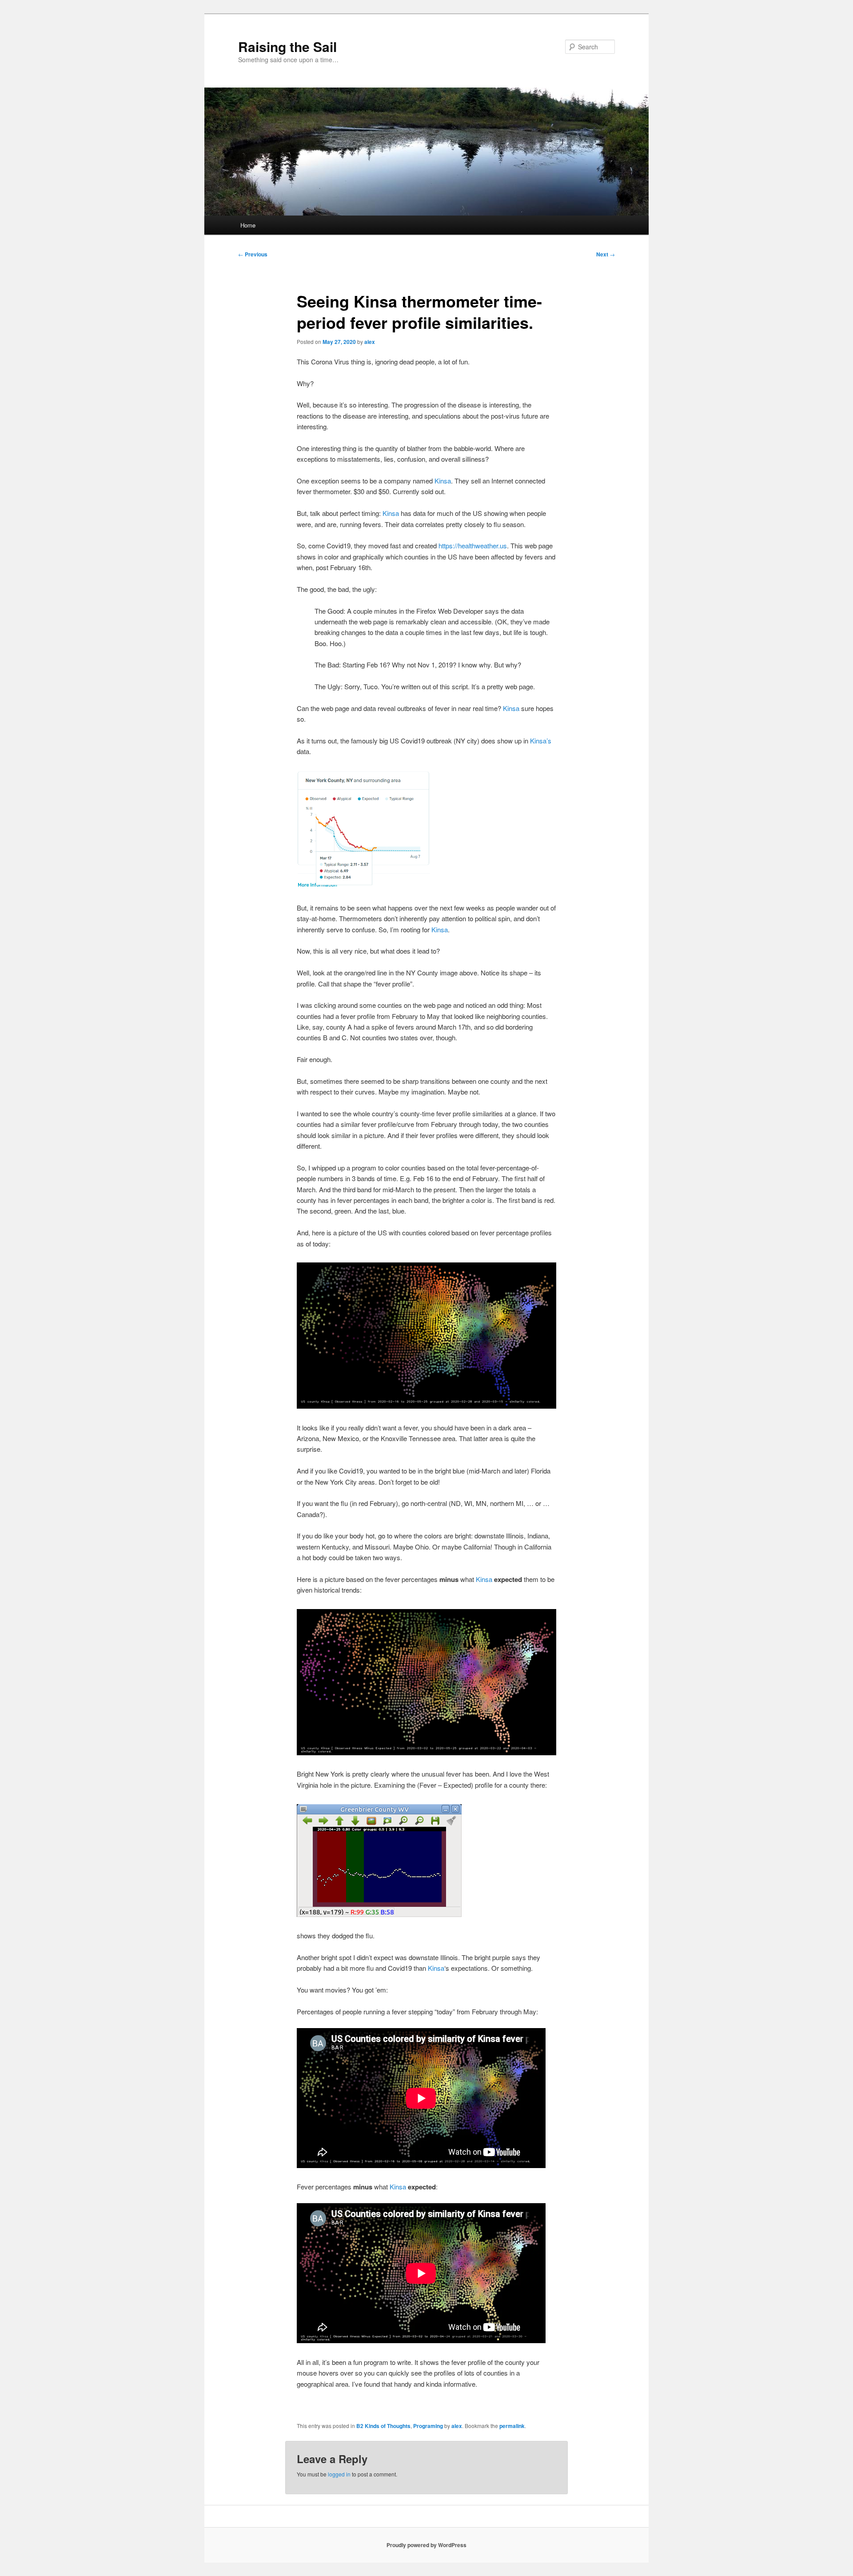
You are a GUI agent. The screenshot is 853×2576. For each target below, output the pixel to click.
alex (370, 342)
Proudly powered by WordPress (426, 2545)
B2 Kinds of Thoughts (383, 2426)
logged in (339, 2474)
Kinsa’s (541, 741)
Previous (253, 254)
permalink (512, 2426)
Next (606, 254)
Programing (428, 2426)
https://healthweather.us (473, 545)
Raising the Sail (287, 46)
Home (248, 225)
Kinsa (443, 481)
